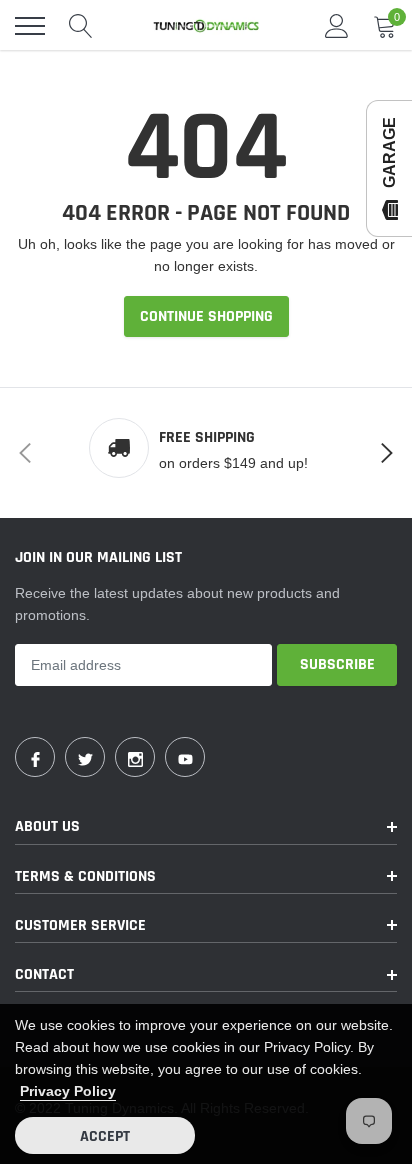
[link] (35, 757)
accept (105, 1136)
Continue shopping (206, 316)
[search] (81, 26)
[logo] (206, 26)
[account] (337, 26)
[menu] (30, 26)
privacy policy (68, 1091)
